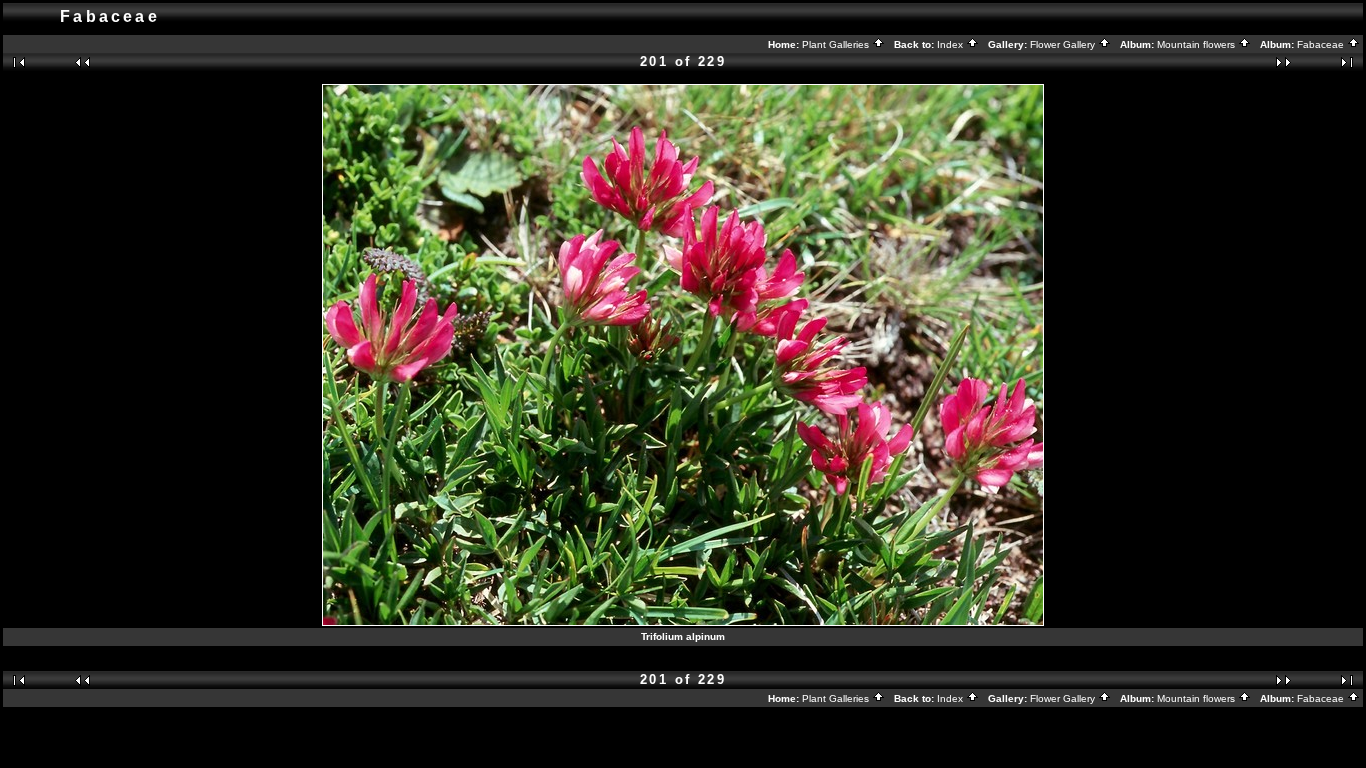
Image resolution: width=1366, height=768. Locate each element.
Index (951, 44)
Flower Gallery (1064, 44)
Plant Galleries (837, 44)
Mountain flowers (1197, 44)
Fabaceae (1322, 44)
